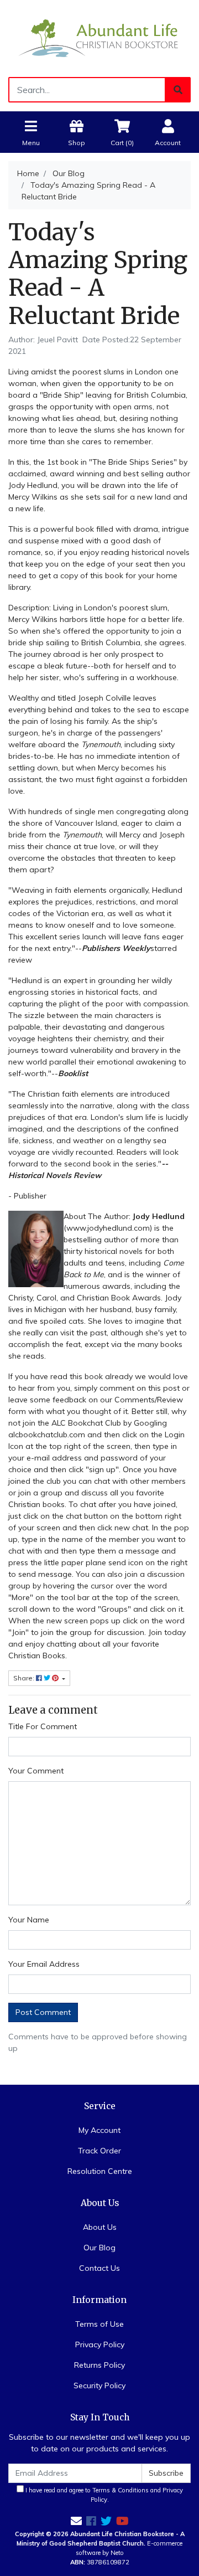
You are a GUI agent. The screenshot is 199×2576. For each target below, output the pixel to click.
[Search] (178, 90)
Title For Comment (43, 1726)
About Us (100, 2227)
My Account (99, 2130)
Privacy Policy (100, 2344)
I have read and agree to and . (103, 2495)
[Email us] (76, 2521)
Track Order (99, 2151)
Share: (25, 1678)
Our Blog (99, 2248)
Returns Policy (99, 2365)
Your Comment (36, 1771)
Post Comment (43, 2012)
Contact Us (99, 2268)
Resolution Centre (100, 2171)
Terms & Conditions (121, 2490)
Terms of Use (99, 2324)
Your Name (29, 1920)
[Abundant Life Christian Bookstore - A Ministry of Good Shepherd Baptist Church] (99, 38)
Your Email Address (44, 1964)
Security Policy (99, 2385)
